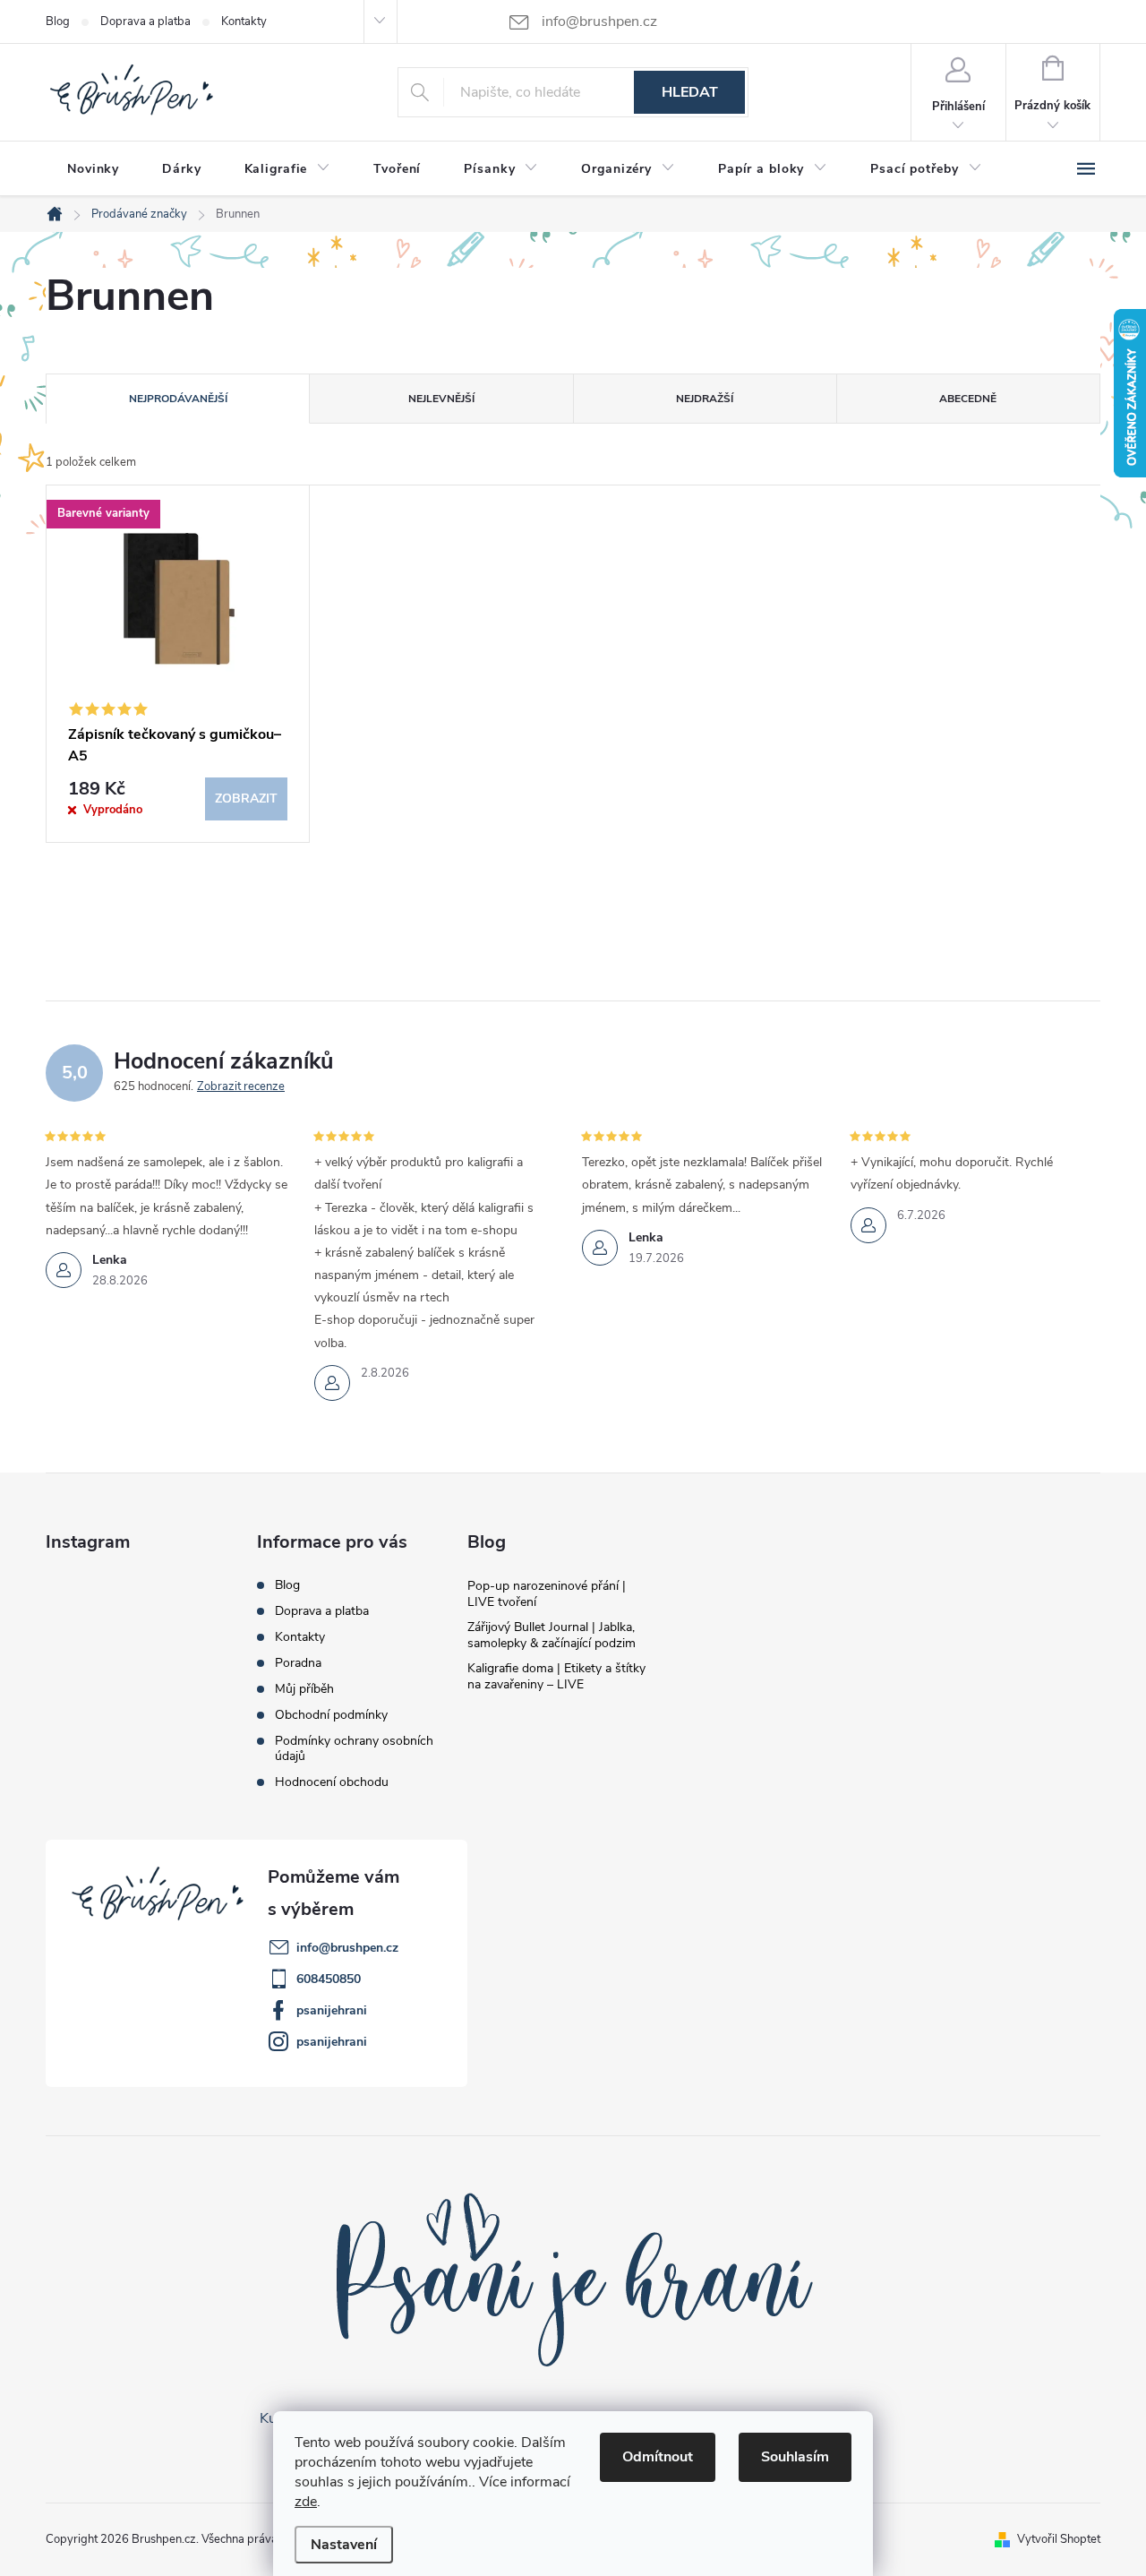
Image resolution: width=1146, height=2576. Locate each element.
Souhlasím (795, 2457)
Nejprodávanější (178, 399)
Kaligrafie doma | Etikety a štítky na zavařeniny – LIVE (556, 1676)
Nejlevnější (441, 399)
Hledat (690, 92)
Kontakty (244, 21)
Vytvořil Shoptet (1059, 2539)
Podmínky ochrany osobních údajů (354, 1748)
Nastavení (344, 2545)
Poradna (298, 1663)
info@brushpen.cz (347, 1948)
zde (306, 2502)
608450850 (329, 1979)
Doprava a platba (145, 21)
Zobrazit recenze (241, 1086)
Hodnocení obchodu (332, 1782)
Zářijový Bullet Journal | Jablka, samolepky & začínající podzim (552, 1635)
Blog (58, 21)
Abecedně (968, 399)
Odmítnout (658, 2457)
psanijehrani (332, 2010)
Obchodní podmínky (331, 1715)
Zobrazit (246, 799)
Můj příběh (304, 1689)
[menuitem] (93, 169)
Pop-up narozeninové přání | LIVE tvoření (547, 1594)
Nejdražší (705, 399)
